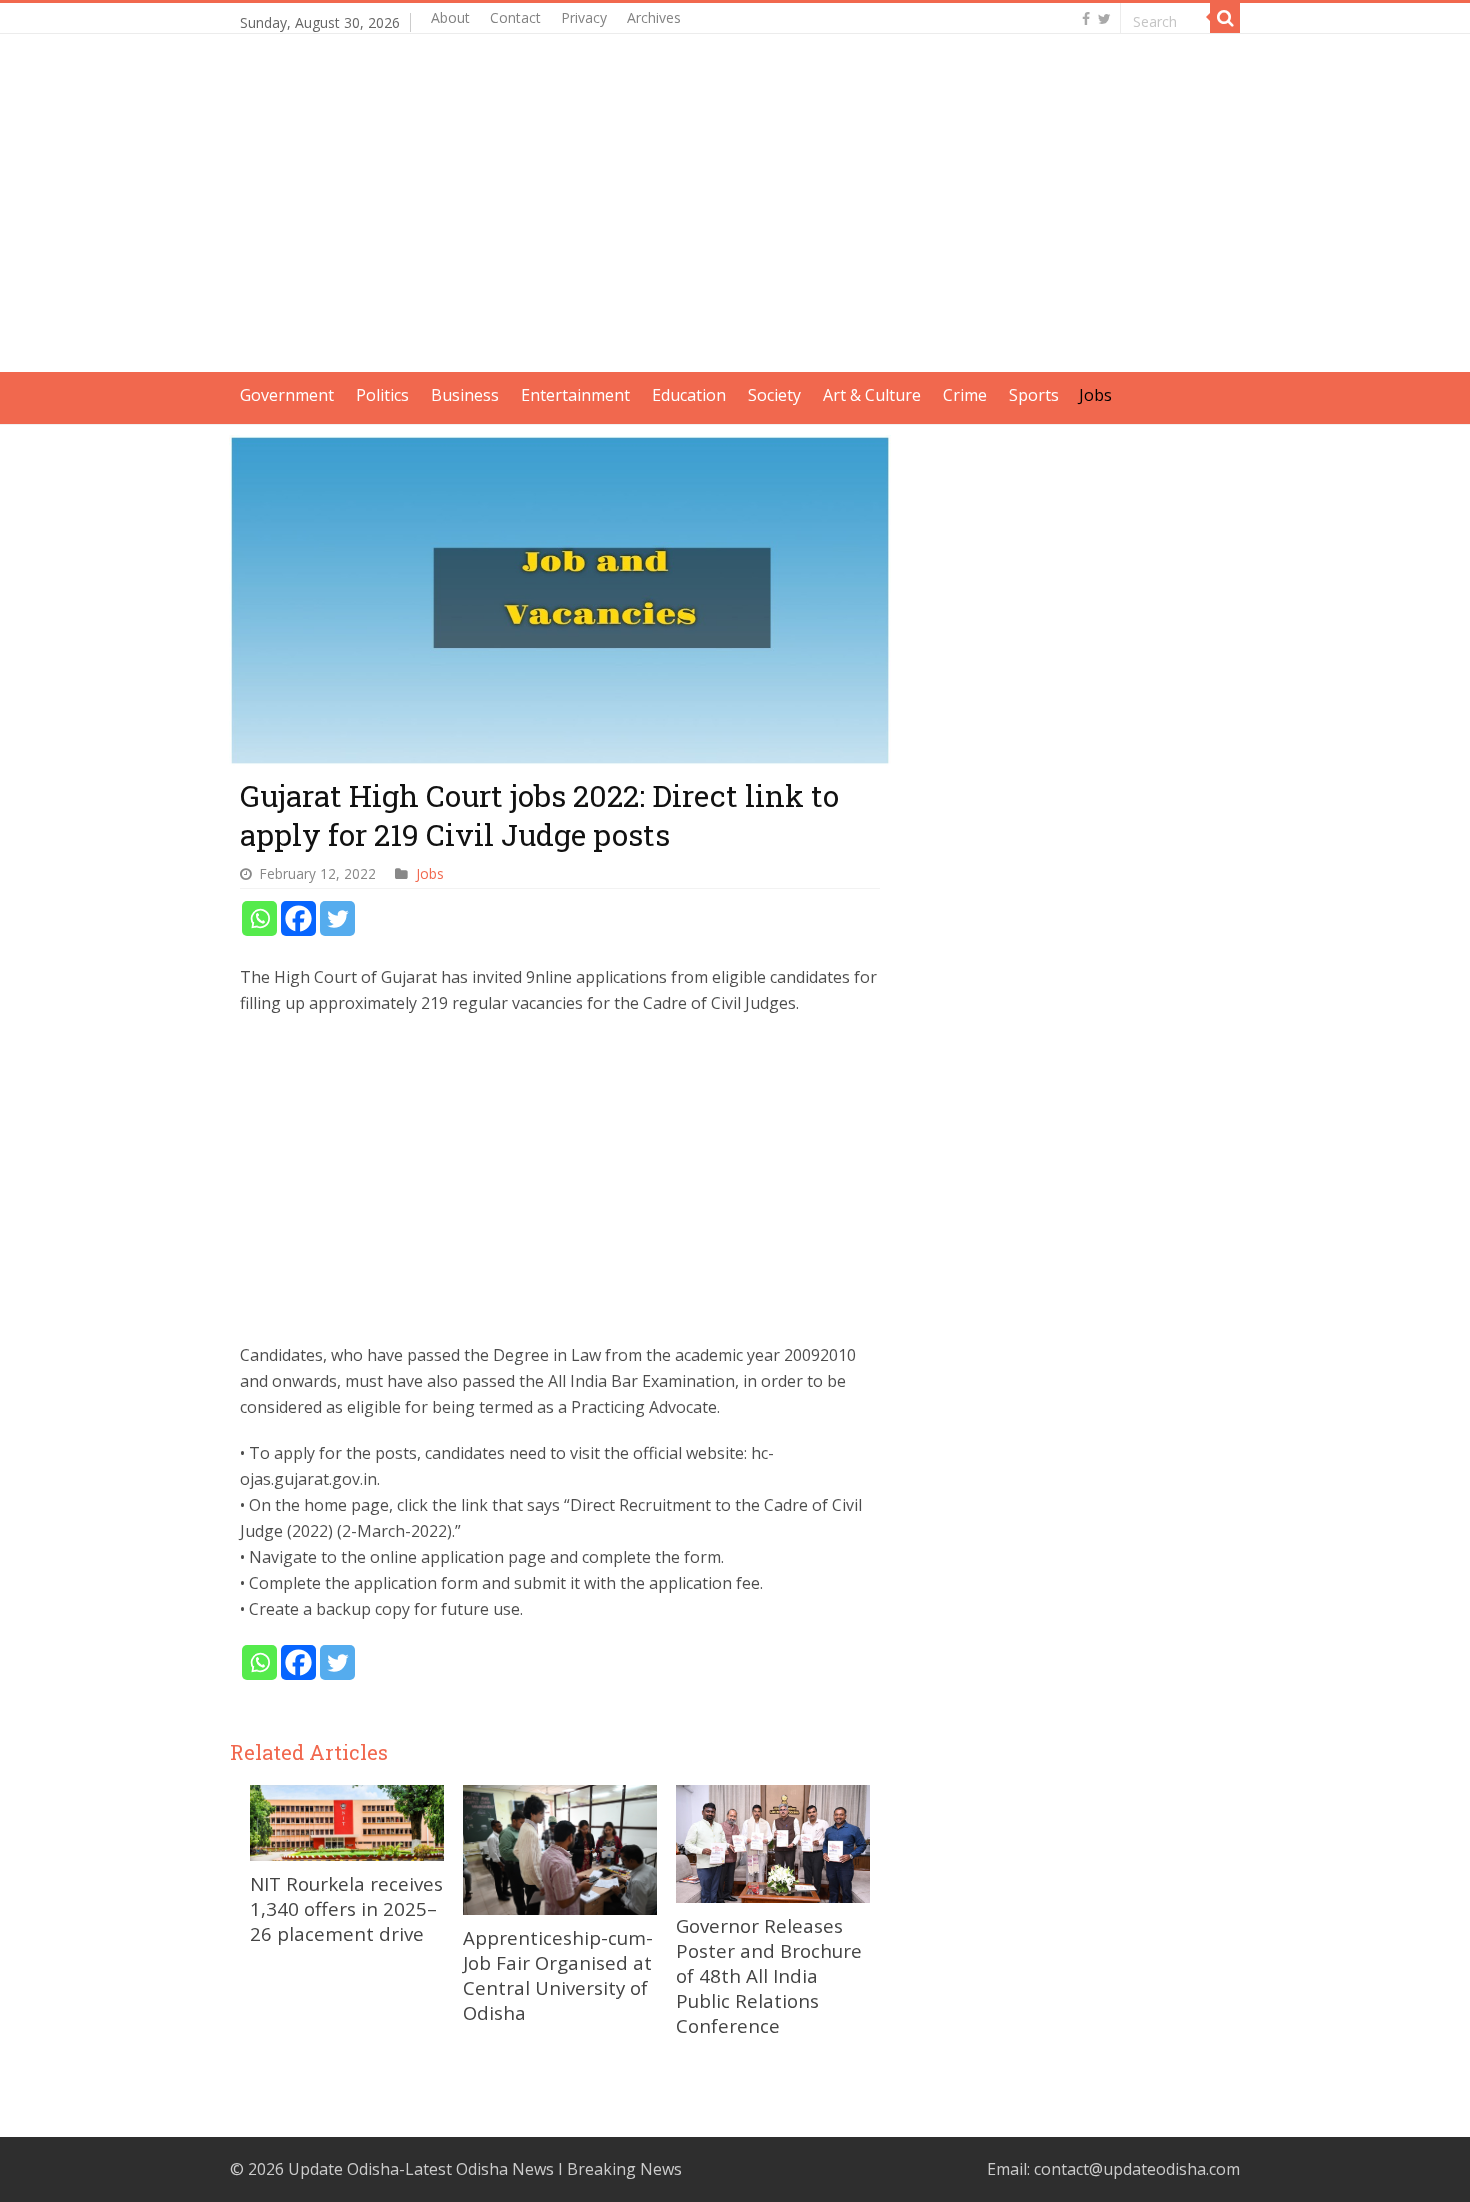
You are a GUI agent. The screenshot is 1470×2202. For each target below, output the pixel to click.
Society (774, 395)
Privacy (584, 17)
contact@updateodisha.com (1137, 2169)
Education (689, 395)
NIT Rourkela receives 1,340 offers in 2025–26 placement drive (346, 1908)
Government (287, 395)
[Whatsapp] (259, 918)
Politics (382, 395)
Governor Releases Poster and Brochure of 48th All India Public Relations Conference (769, 1975)
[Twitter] (1104, 19)
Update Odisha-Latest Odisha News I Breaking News (485, 2169)
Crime (965, 395)
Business (465, 395)
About (450, 17)
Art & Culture (872, 395)
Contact (515, 17)
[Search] (1225, 18)
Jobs (1095, 395)
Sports (1034, 395)
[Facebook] (1086, 19)
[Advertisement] (735, 232)
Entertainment (575, 395)
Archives (654, 17)
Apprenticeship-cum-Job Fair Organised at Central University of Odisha (558, 1975)
